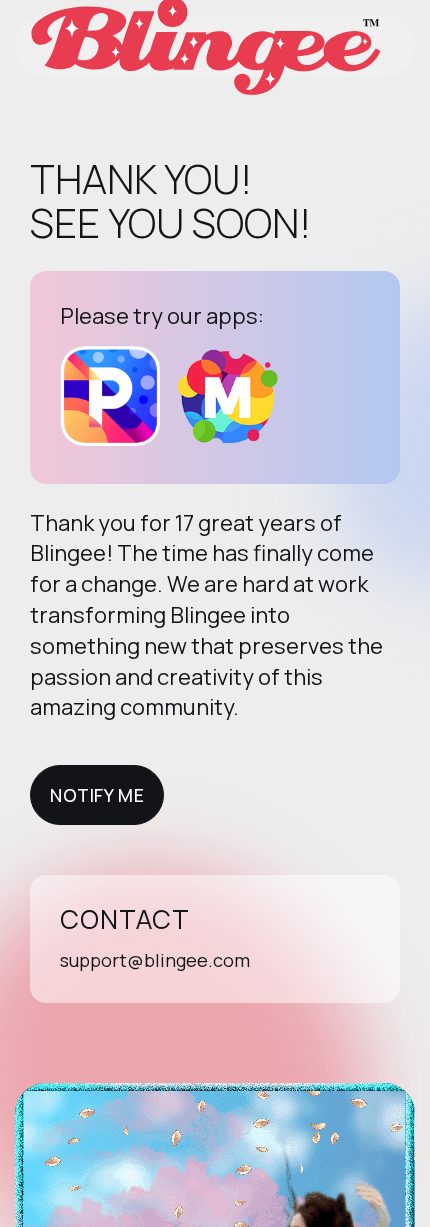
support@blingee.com (155, 960)
